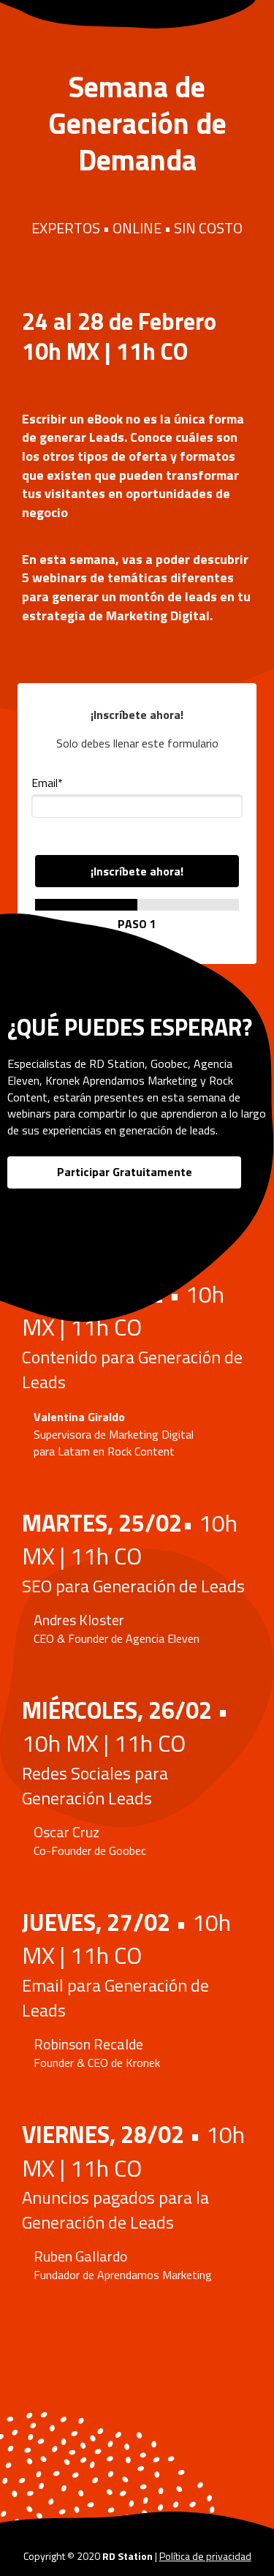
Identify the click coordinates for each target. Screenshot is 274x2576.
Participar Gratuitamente (125, 1172)
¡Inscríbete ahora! (137, 871)
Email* (47, 783)
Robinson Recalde (88, 2044)
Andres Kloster (79, 1620)
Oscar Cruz (66, 1832)
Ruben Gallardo (81, 2256)
